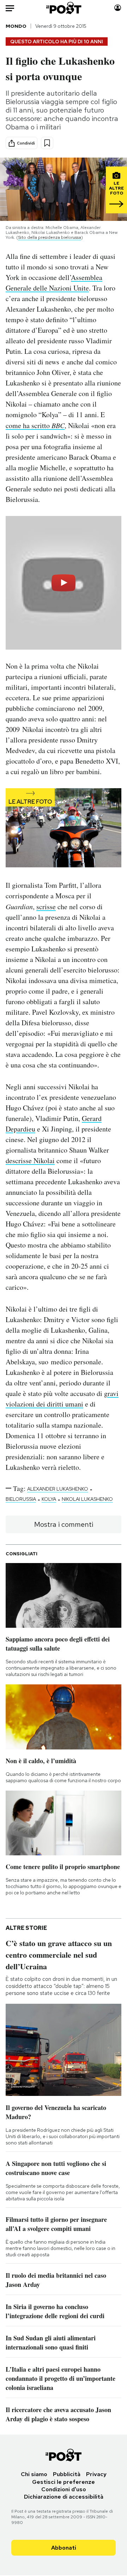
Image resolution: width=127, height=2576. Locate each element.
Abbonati (64, 2548)
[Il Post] (64, 8)
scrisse (46, 907)
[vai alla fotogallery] (64, 828)
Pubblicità (67, 2474)
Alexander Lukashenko (58, 1489)
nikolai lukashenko (87, 1499)
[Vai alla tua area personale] (118, 8)
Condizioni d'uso (64, 2489)
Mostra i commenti (64, 1524)
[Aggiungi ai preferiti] (47, 143)
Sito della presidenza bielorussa (50, 237)
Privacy (96, 2474)
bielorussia (21, 1499)
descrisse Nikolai (30, 1161)
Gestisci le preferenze (64, 2482)
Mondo (16, 26)
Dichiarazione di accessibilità (64, 2497)
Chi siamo (34, 2474)
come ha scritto (35, 425)
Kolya (49, 1499)
